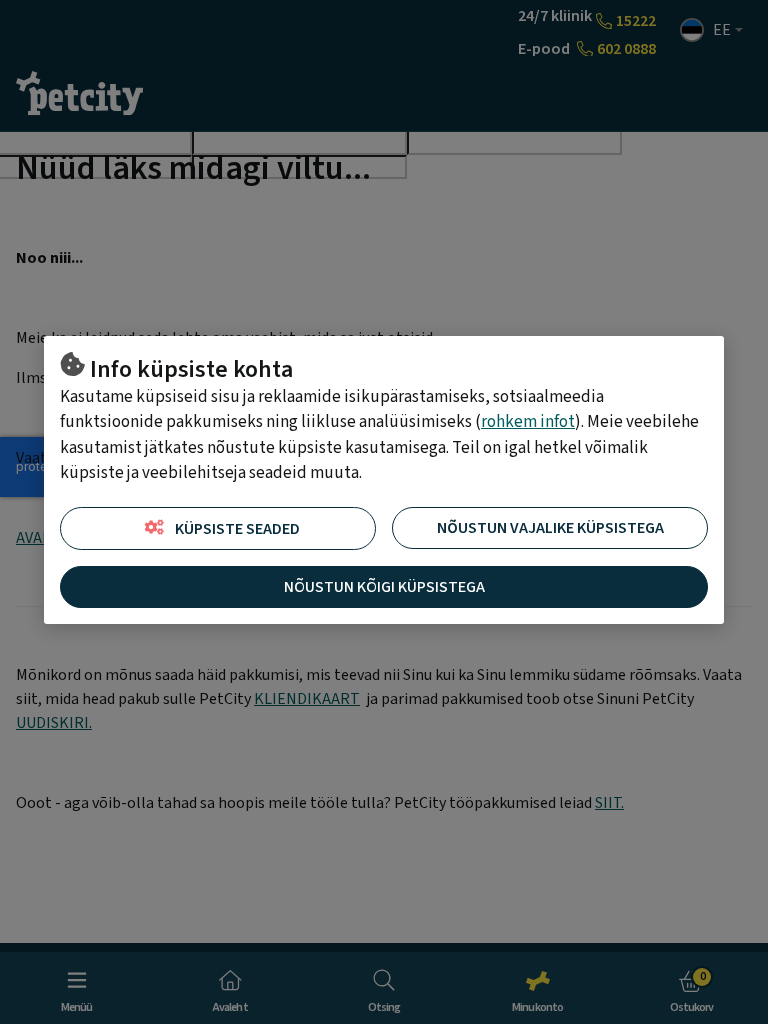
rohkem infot (528, 422)
